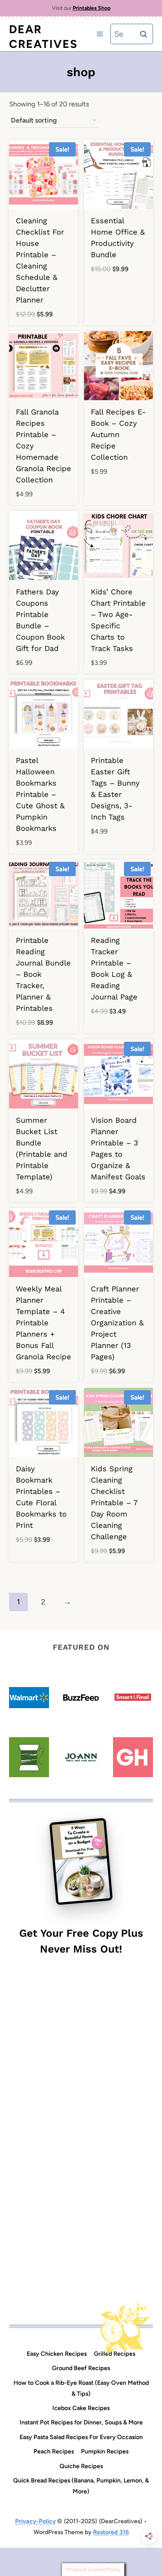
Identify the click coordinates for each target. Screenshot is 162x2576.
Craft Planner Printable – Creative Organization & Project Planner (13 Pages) (117, 1323)
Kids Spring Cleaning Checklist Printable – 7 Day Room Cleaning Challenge (114, 1503)
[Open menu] (100, 34)
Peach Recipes (54, 2451)
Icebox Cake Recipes (81, 2408)
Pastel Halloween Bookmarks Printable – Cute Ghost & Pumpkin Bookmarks (40, 794)
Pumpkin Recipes (105, 2451)
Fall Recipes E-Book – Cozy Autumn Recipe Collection (118, 434)
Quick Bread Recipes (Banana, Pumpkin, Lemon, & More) (81, 2486)
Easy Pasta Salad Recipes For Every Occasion (81, 2437)
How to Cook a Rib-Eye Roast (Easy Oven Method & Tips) (81, 2388)
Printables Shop (92, 8)
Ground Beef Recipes (81, 2368)
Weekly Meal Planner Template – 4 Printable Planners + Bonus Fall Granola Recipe (44, 1323)
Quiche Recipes (81, 2466)
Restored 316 (111, 2532)
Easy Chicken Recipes (57, 2354)
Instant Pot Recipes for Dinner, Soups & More (81, 2422)
